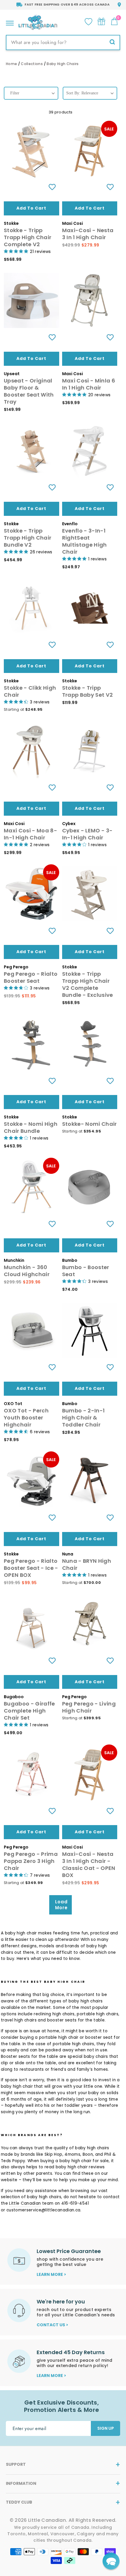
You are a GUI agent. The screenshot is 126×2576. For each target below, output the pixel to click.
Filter (15, 93)
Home (11, 64)
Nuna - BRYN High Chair (87, 1564)
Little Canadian (25, 2203)
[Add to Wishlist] (52, 187)
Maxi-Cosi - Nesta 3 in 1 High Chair (88, 234)
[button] (111, 2561)
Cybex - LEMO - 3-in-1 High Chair (87, 834)
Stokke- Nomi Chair (90, 1124)
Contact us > (52, 2325)
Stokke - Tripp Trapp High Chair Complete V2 (28, 237)
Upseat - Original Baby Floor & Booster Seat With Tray (29, 391)
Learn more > (51, 2274)
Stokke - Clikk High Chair (30, 691)
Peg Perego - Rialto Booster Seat (31, 977)
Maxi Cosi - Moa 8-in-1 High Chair (30, 834)
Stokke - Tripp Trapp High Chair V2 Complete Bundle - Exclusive (88, 984)
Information (21, 2483)
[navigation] (31, 98)
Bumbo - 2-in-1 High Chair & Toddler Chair (84, 1418)
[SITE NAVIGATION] (10, 22)
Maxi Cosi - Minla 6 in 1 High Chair (89, 384)
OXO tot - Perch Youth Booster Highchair (26, 1418)
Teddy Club (19, 2502)
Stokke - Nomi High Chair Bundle (31, 1127)
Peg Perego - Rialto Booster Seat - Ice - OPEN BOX (31, 1568)
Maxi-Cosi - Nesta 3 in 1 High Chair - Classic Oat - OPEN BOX (89, 1865)
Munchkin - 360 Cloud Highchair (27, 1271)
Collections (32, 64)
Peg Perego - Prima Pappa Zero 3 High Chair (31, 1861)
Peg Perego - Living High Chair (89, 1707)
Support (16, 2464)
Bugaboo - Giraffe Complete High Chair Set (29, 1711)
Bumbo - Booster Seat (86, 1271)
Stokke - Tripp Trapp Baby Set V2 (88, 691)
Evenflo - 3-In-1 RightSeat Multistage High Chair (85, 541)
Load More (61, 1905)
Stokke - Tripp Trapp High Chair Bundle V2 (28, 538)
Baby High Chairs (63, 64)
